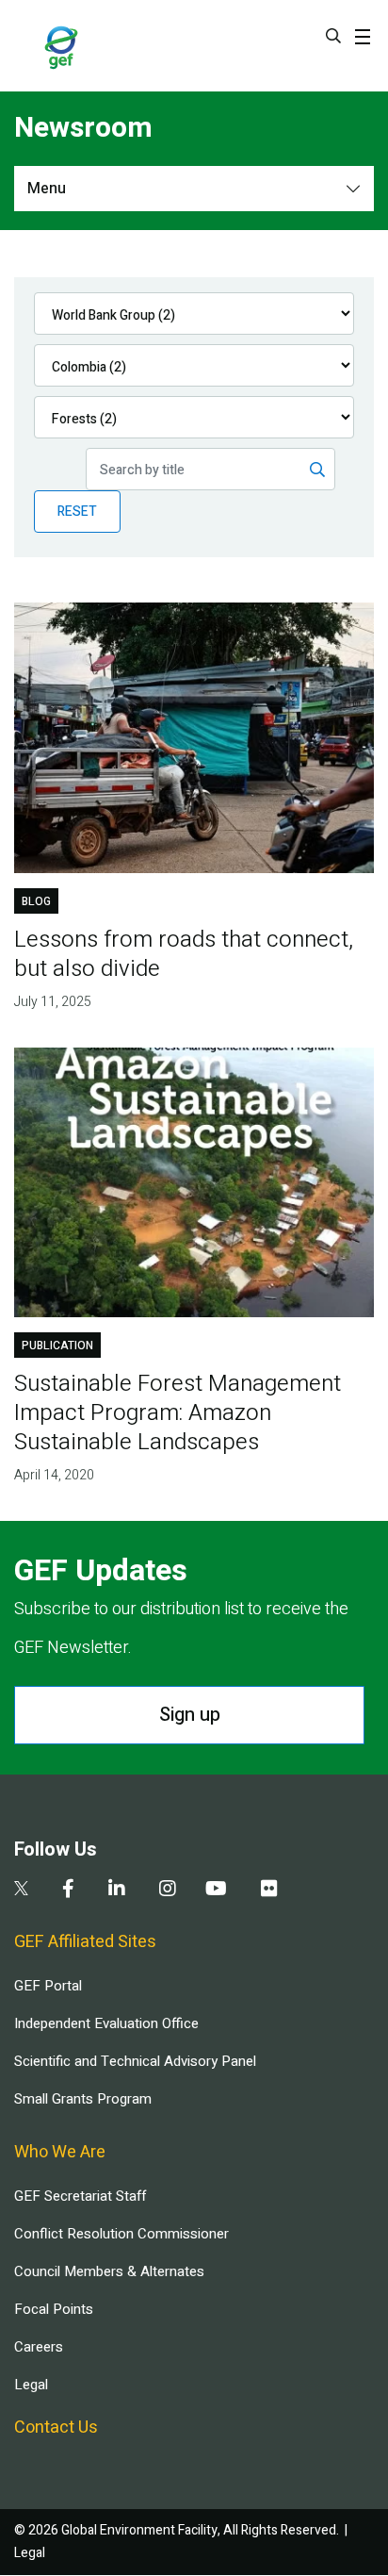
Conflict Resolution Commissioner (121, 2234)
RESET (77, 512)
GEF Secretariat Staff (80, 2196)
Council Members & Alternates (109, 2271)
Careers (39, 2347)
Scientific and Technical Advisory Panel (135, 2061)
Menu (47, 189)
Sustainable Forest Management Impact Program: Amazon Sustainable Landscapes (178, 1413)
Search (333, 36)
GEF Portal (48, 1986)
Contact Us (56, 2427)
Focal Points (54, 2309)
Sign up (190, 1715)
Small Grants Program (83, 2099)
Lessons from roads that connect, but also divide (184, 954)
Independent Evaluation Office (106, 2023)
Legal (31, 2385)
